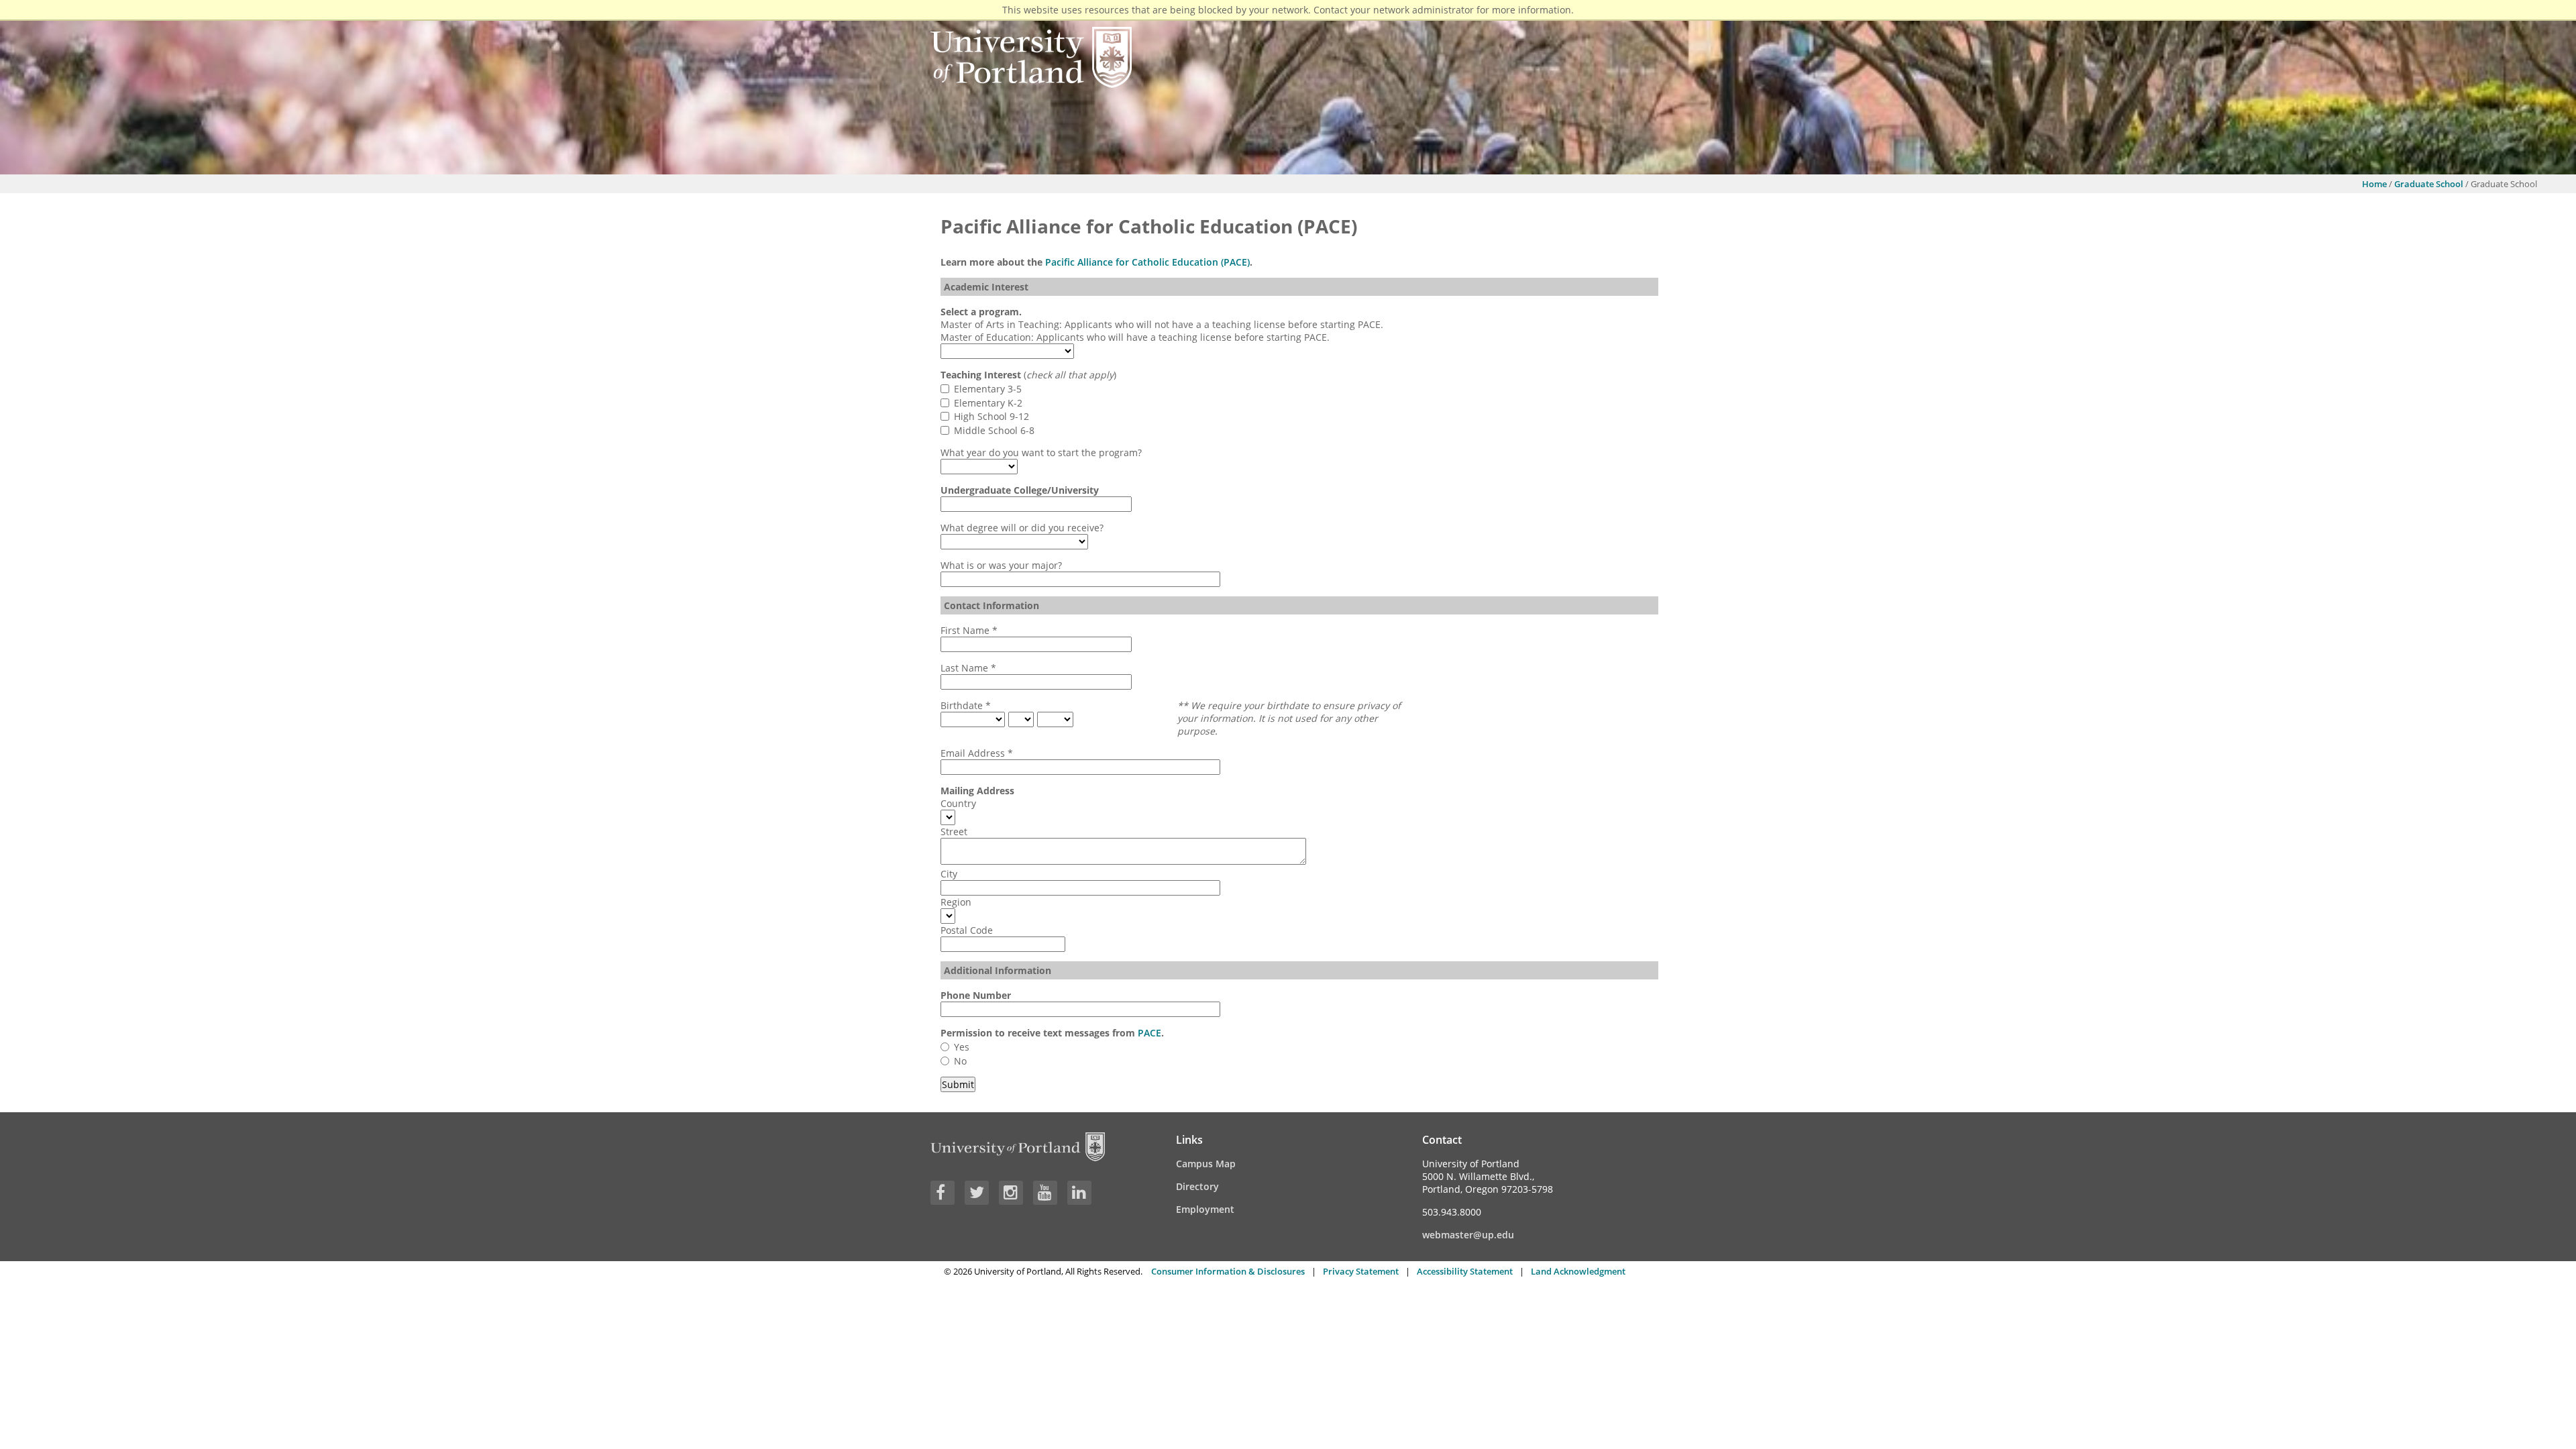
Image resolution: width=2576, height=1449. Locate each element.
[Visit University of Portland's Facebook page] (943, 1193)
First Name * (969, 630)
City (949, 874)
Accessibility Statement (1465, 1271)
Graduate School (2429, 184)
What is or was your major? (1001, 565)
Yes (962, 1047)
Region (956, 902)
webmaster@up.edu (1468, 1235)
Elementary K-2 (988, 403)
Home (2374, 184)
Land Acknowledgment (1578, 1271)
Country (958, 803)
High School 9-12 (991, 416)
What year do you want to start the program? (1041, 452)
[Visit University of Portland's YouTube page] (1045, 1193)
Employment (1205, 1209)
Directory (1197, 1186)
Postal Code (967, 930)
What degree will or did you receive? (1022, 528)
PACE (1149, 1033)
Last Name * (968, 668)
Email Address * (977, 753)
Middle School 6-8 (994, 430)
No (960, 1061)
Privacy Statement (1361, 1271)
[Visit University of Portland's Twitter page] (977, 1193)
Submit (958, 1084)
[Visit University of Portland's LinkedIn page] (1079, 1193)
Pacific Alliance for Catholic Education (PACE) (1147, 262)
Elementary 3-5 (988, 389)
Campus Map (1206, 1164)
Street (954, 831)
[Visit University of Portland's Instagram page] (1011, 1193)
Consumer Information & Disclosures (1228, 1271)
